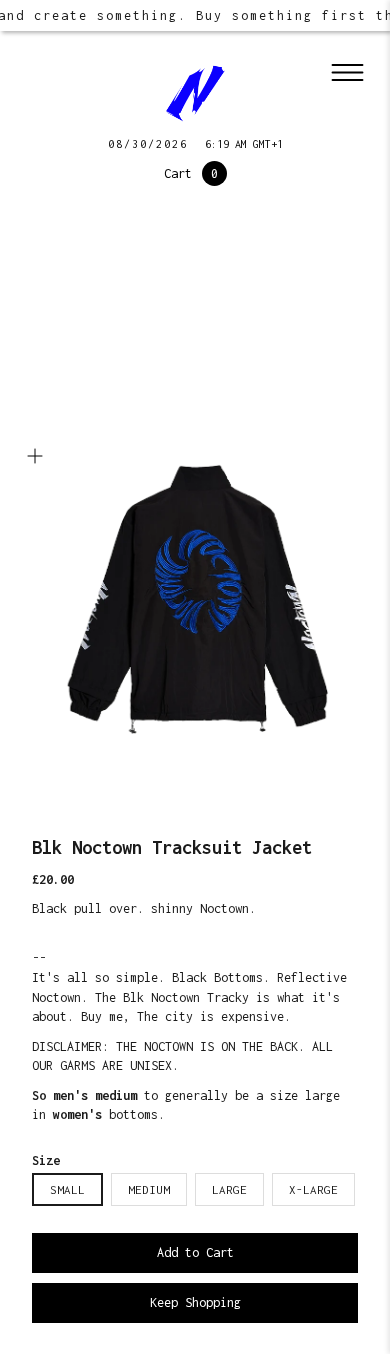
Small (67, 1189)
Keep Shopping (195, 1302)
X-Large (313, 1189)
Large (229, 1189)
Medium (149, 1189)
